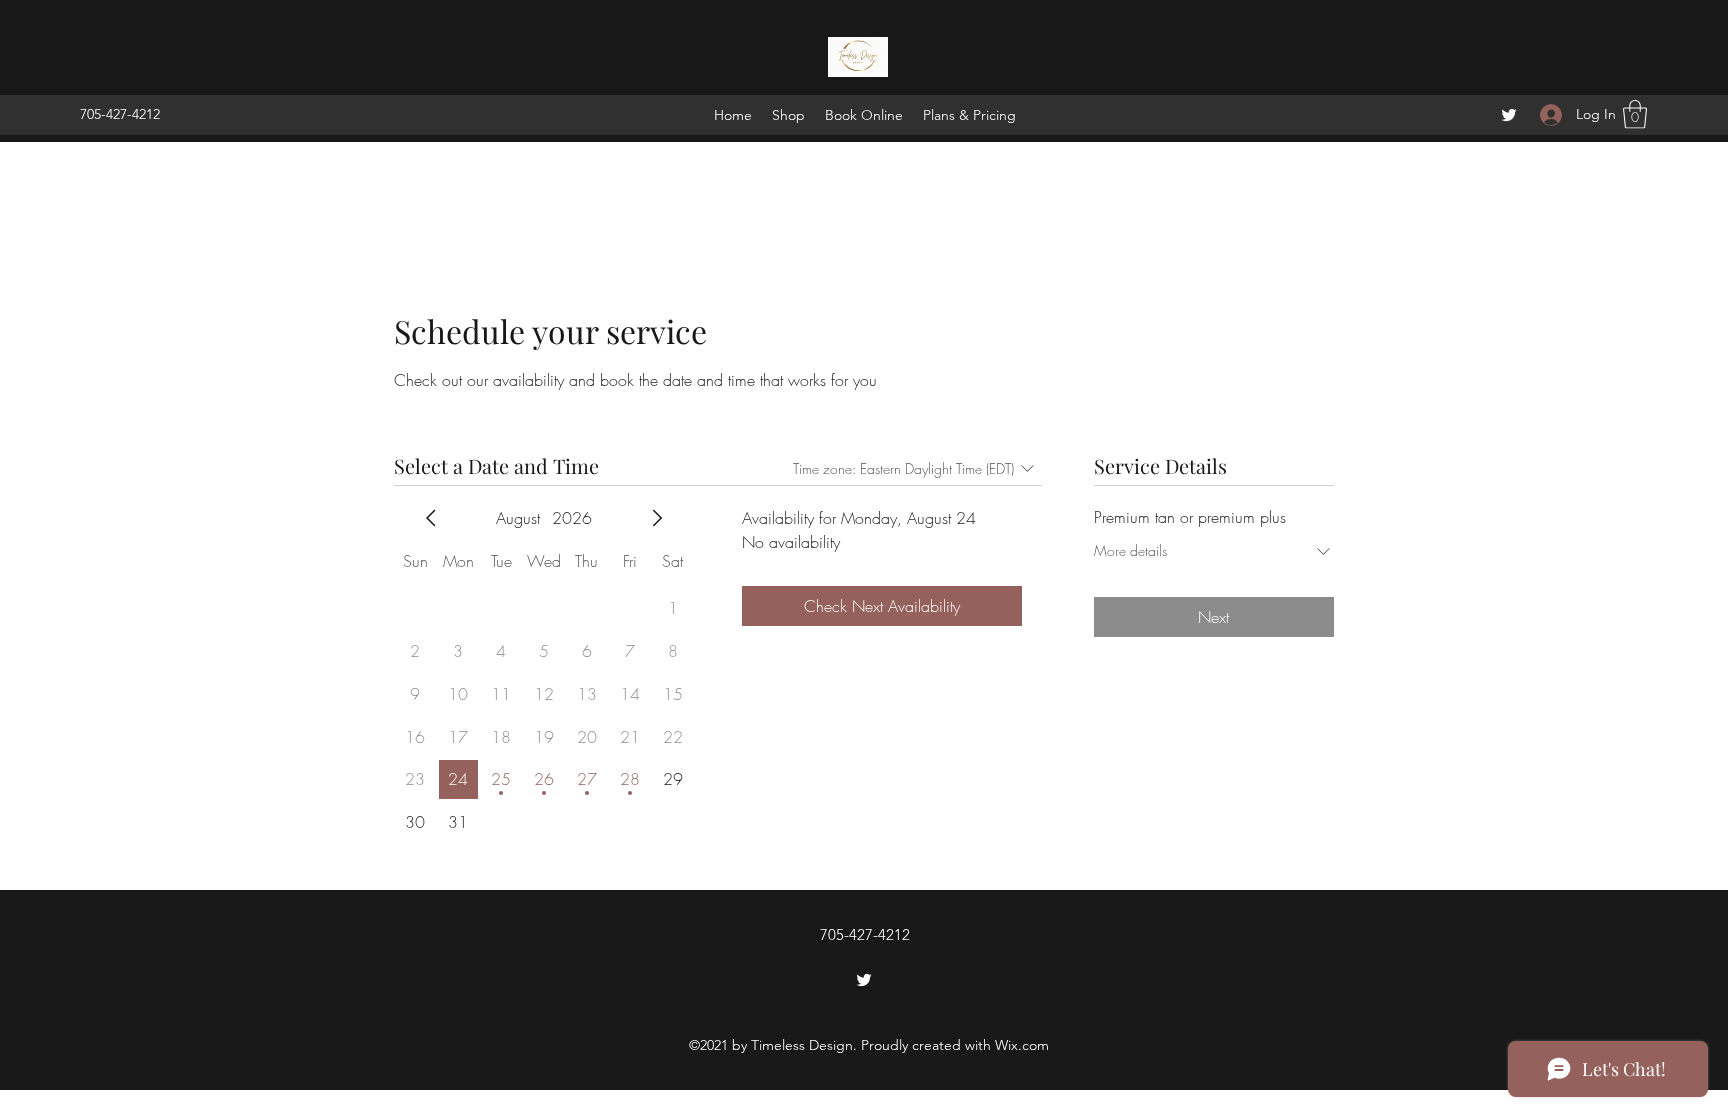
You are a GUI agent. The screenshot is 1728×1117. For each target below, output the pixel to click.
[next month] (657, 518)
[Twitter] (1509, 115)
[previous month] (431, 518)
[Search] (1333, 70)
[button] (1635, 114)
